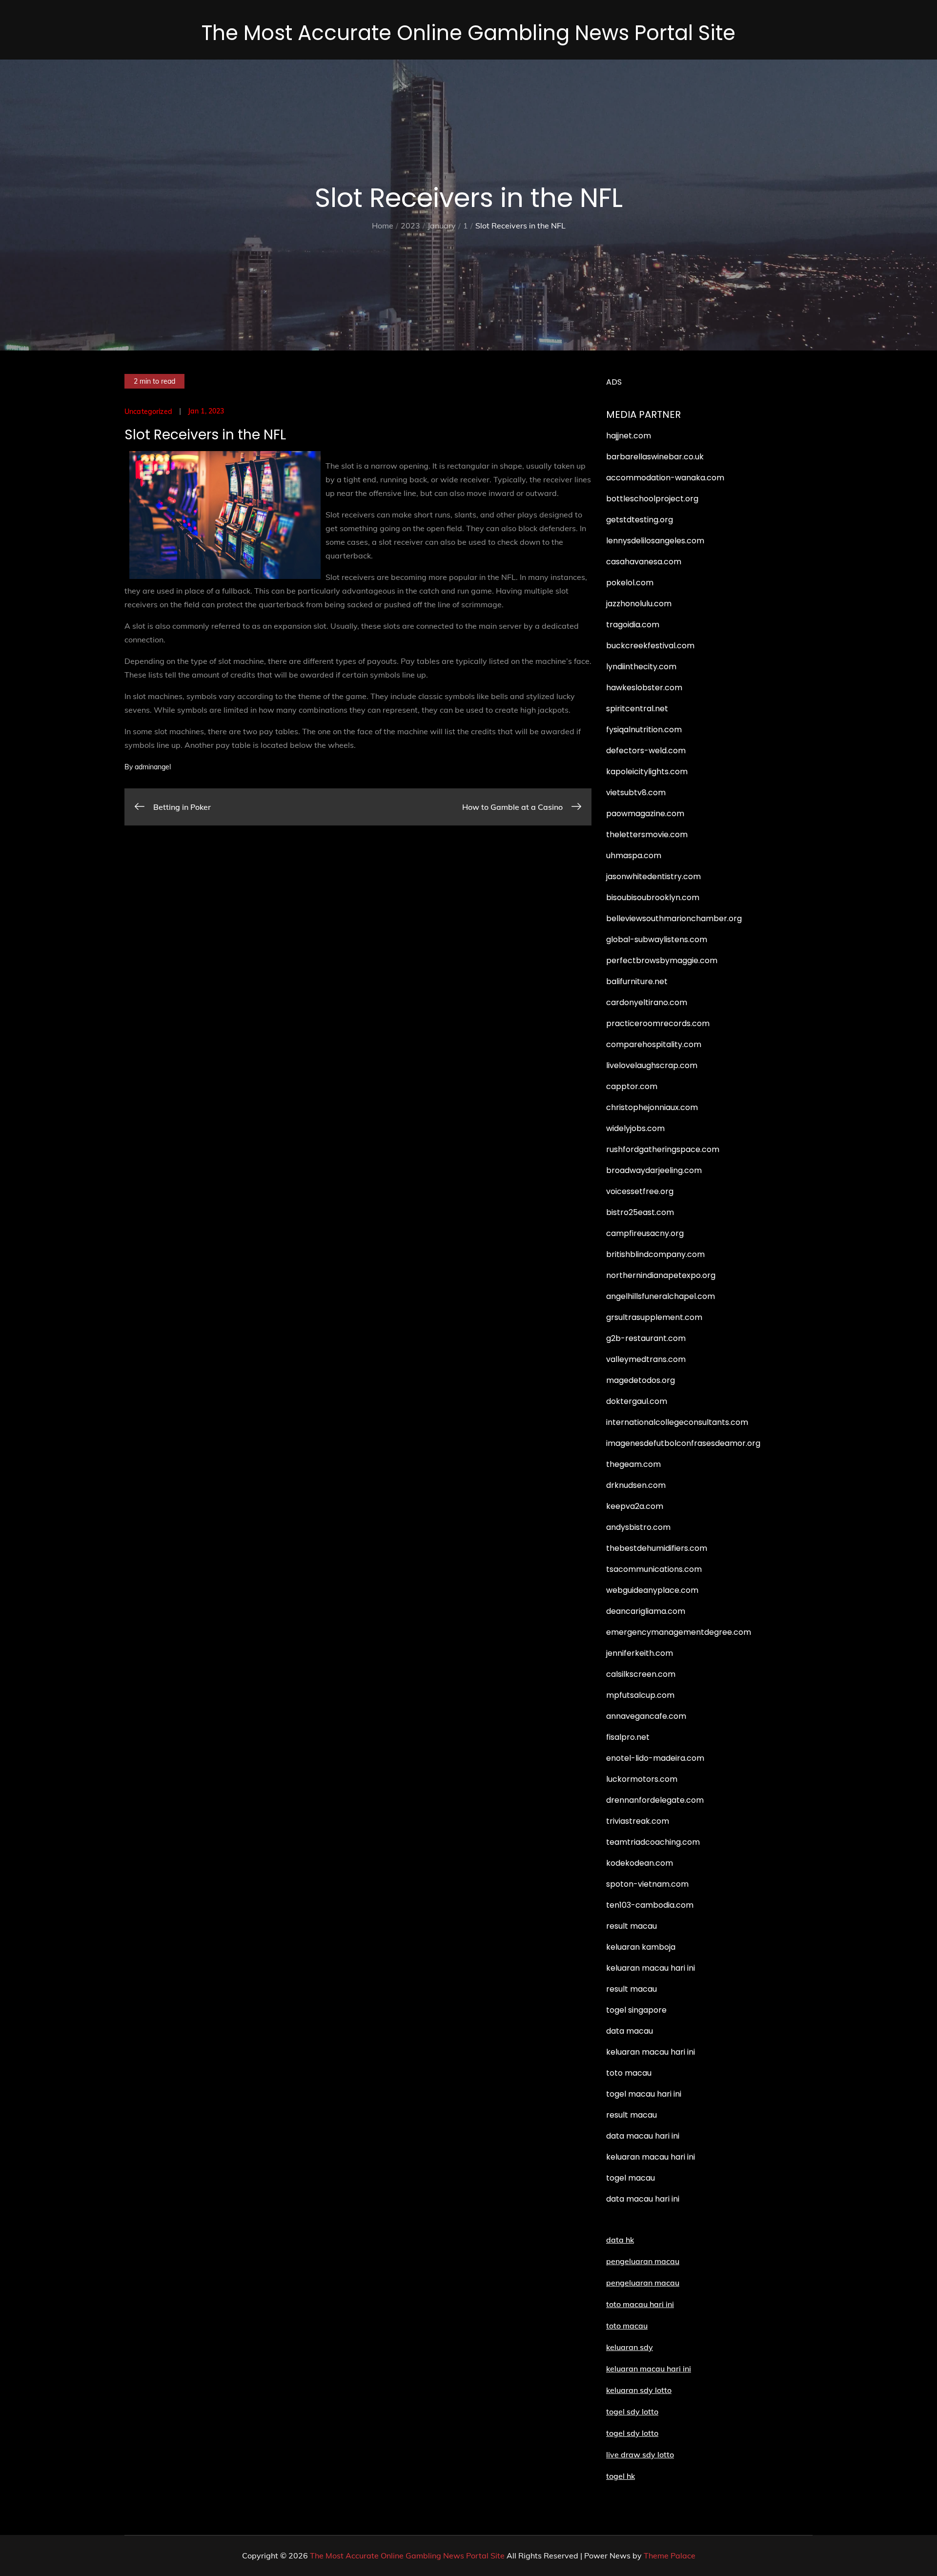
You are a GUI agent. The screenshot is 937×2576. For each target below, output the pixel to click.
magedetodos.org (641, 1380)
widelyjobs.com (635, 1128)
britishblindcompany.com (655, 1254)
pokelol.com (630, 583)
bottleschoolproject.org (652, 499)
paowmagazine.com (645, 814)
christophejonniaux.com (652, 1107)
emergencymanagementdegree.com (679, 1632)
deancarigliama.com (646, 1611)
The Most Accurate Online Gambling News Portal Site (468, 33)
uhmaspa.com (634, 855)
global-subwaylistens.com (657, 939)
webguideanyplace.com (652, 1590)
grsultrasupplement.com (654, 1317)
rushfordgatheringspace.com (663, 1149)
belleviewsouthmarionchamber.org (674, 918)
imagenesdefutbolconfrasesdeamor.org (683, 1443)
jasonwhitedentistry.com (653, 876)
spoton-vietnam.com (647, 1884)
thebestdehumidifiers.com (657, 1548)
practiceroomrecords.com (658, 1023)
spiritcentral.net (637, 709)
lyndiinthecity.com (641, 667)
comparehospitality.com (654, 1044)
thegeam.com (633, 1464)
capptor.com (632, 1086)
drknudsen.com (636, 1485)
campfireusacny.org (645, 1233)
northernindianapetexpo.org (661, 1275)
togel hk (621, 2476)
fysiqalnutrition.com (644, 730)
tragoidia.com (633, 625)
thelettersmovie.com (647, 835)
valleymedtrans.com (646, 1359)
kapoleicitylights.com (647, 772)
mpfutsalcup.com (640, 1695)
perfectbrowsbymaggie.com (662, 960)
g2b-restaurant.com (646, 1338)
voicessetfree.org (640, 1191)
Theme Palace (670, 2555)
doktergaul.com (637, 1401)
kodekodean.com (640, 1863)
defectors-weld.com (646, 751)
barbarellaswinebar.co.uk (655, 457)
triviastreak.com (638, 1821)
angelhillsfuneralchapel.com (661, 1296)
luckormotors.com (642, 1779)
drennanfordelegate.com (655, 1800)
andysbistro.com (638, 1527)
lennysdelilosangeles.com (655, 541)
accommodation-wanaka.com (665, 478)
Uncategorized (148, 412)
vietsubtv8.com (636, 793)
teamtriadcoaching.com (653, 1842)
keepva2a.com (635, 1506)
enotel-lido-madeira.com (655, 1758)
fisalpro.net (628, 1737)
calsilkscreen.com (641, 1674)
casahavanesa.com (644, 562)
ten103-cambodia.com (650, 1905)
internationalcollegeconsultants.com (677, 1422)
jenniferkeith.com (640, 1653)
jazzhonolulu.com (639, 604)
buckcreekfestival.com (650, 646)
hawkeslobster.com (644, 688)
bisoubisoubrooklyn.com (653, 897)
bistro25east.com (640, 1212)
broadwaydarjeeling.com (654, 1170)
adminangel (153, 767)
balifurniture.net (637, 981)
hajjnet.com (629, 436)
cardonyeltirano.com (647, 1002)
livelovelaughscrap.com (652, 1065)
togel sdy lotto (632, 2433)
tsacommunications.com (654, 1569)
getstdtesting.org (640, 520)
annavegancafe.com (646, 1716)
